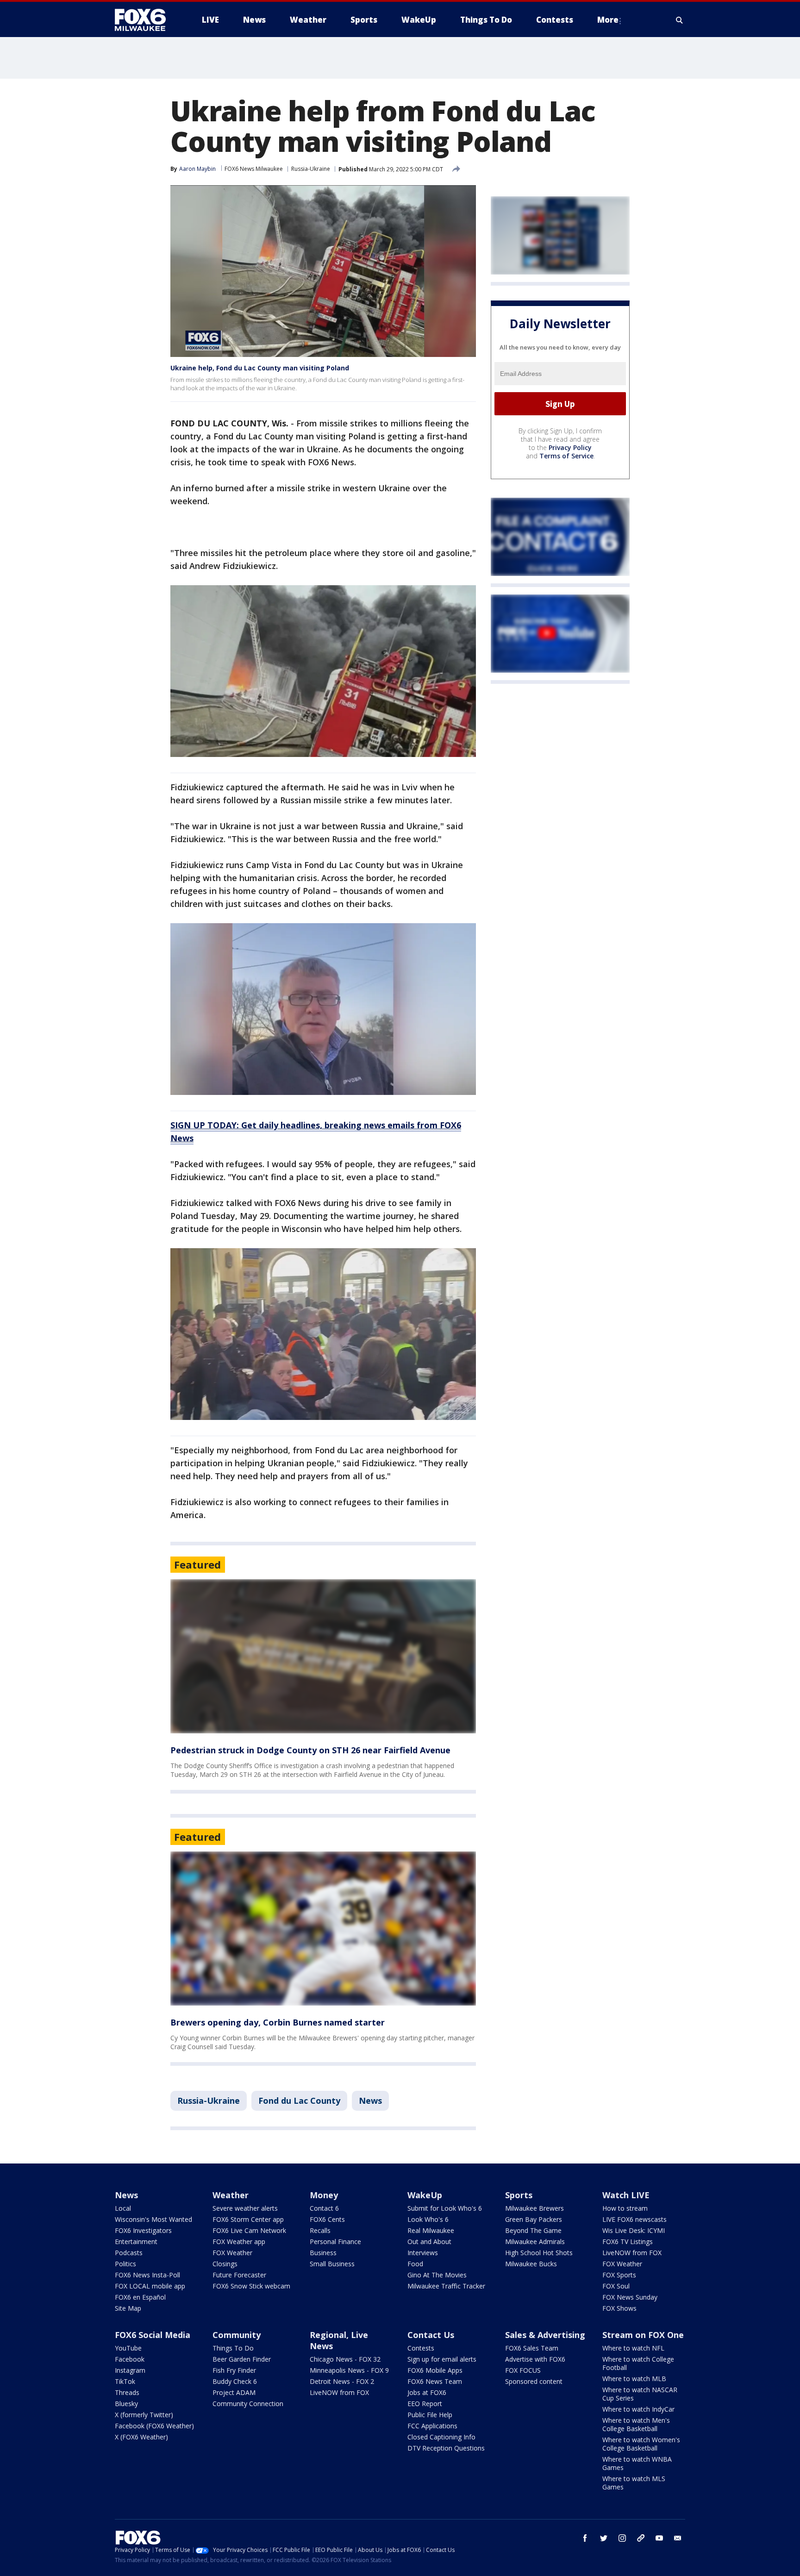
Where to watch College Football (638, 2363)
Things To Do (233, 2348)
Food (415, 2264)
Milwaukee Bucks (531, 2264)
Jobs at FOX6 (427, 2392)
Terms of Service (566, 456)
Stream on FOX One (643, 2335)
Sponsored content (534, 2381)
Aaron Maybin (197, 169)
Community (237, 2335)
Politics (125, 2264)
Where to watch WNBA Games (637, 2463)
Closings (225, 2264)
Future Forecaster (239, 2275)
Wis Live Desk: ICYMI (634, 2230)
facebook (585, 2538)
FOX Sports (619, 2275)
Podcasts (129, 2253)
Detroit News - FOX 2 (342, 2381)
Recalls (320, 2230)
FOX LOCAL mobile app (150, 2286)
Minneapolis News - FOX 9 (349, 2370)
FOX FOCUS (523, 2370)
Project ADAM (234, 2392)
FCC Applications (432, 2426)
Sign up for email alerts (442, 2359)
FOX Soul (616, 2286)
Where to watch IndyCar (638, 2409)
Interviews (423, 2253)
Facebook (130, 2359)
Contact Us (431, 2335)
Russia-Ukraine (311, 169)
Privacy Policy (570, 447)
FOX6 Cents (327, 2219)
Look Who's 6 (428, 2219)
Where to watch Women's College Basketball (641, 2444)
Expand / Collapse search (680, 20)
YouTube (128, 2348)
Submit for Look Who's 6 (445, 2208)
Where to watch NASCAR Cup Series (640, 2394)
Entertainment (136, 2241)
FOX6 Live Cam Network (249, 2230)
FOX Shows (619, 2308)
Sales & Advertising (545, 2335)
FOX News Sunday (630, 2297)
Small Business (332, 2264)
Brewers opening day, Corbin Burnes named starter (278, 2022)
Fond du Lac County (299, 2101)
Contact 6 (324, 2208)
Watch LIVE (626, 2195)
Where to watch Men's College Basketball (636, 2424)
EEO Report (425, 2404)
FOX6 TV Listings (628, 2241)
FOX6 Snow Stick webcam (251, 2286)
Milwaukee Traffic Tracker (446, 2286)
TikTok (125, 2381)
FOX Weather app (239, 2241)
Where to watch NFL (633, 2348)
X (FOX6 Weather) (141, 2437)
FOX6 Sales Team (532, 2348)
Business (323, 2253)
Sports (519, 2195)
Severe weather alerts (245, 2208)
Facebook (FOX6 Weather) (154, 2426)
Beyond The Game (533, 2230)
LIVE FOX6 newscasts (634, 2219)
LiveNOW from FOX (632, 2253)
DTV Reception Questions (446, 2448)
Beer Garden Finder (242, 2359)
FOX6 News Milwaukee (254, 169)
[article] (323, 1656)
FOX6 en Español (140, 2297)
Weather (231, 2195)
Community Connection (248, 2404)
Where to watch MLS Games (634, 2483)
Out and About (429, 2241)
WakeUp (425, 2195)
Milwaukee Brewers (534, 2208)
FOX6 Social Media (153, 2335)
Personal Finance (335, 2241)
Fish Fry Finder (234, 2370)
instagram (622, 2538)
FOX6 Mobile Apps (435, 2370)
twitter (604, 2538)
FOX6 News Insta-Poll (147, 2275)
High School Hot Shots (539, 2253)
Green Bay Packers (534, 2219)
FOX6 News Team (435, 2381)
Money (324, 2195)
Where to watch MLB (634, 2379)
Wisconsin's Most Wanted (153, 2219)
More (608, 20)
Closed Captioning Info (441, 2437)
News (370, 2101)
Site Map (128, 2308)
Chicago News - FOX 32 (345, 2359)
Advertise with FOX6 (535, 2359)
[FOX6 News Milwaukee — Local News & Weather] (145, 20)
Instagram (130, 2370)
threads (641, 2538)
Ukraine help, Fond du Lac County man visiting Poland (260, 368)
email (678, 2538)
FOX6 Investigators (143, 2230)
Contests (421, 2348)
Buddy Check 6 (235, 2381)
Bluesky (126, 2404)
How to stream (625, 2208)
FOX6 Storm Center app (248, 2219)
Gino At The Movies (437, 2275)
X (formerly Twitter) (144, 2415)
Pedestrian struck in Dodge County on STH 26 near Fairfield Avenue (310, 1750)
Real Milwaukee (431, 2230)
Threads (127, 2392)
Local (123, 2208)
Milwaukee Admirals (535, 2241)
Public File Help (430, 2415)
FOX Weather (232, 2253)
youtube (659, 2538)
